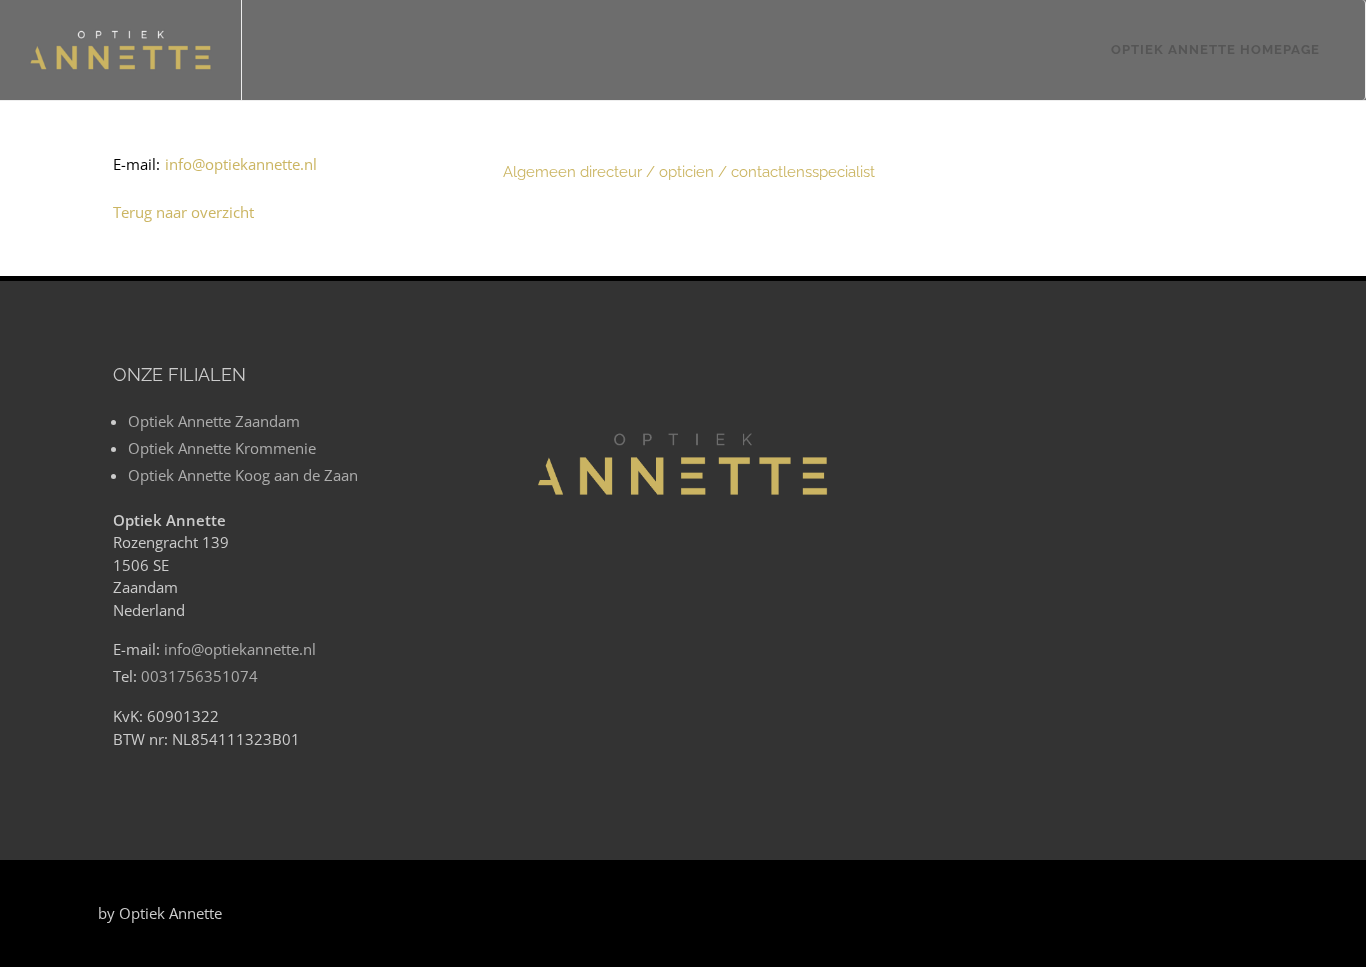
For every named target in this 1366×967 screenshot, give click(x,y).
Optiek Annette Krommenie (222, 448)
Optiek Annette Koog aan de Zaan (243, 475)
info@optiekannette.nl (240, 649)
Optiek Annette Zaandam (214, 421)
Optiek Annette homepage (1215, 49)
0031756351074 (199, 676)
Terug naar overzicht (183, 212)
